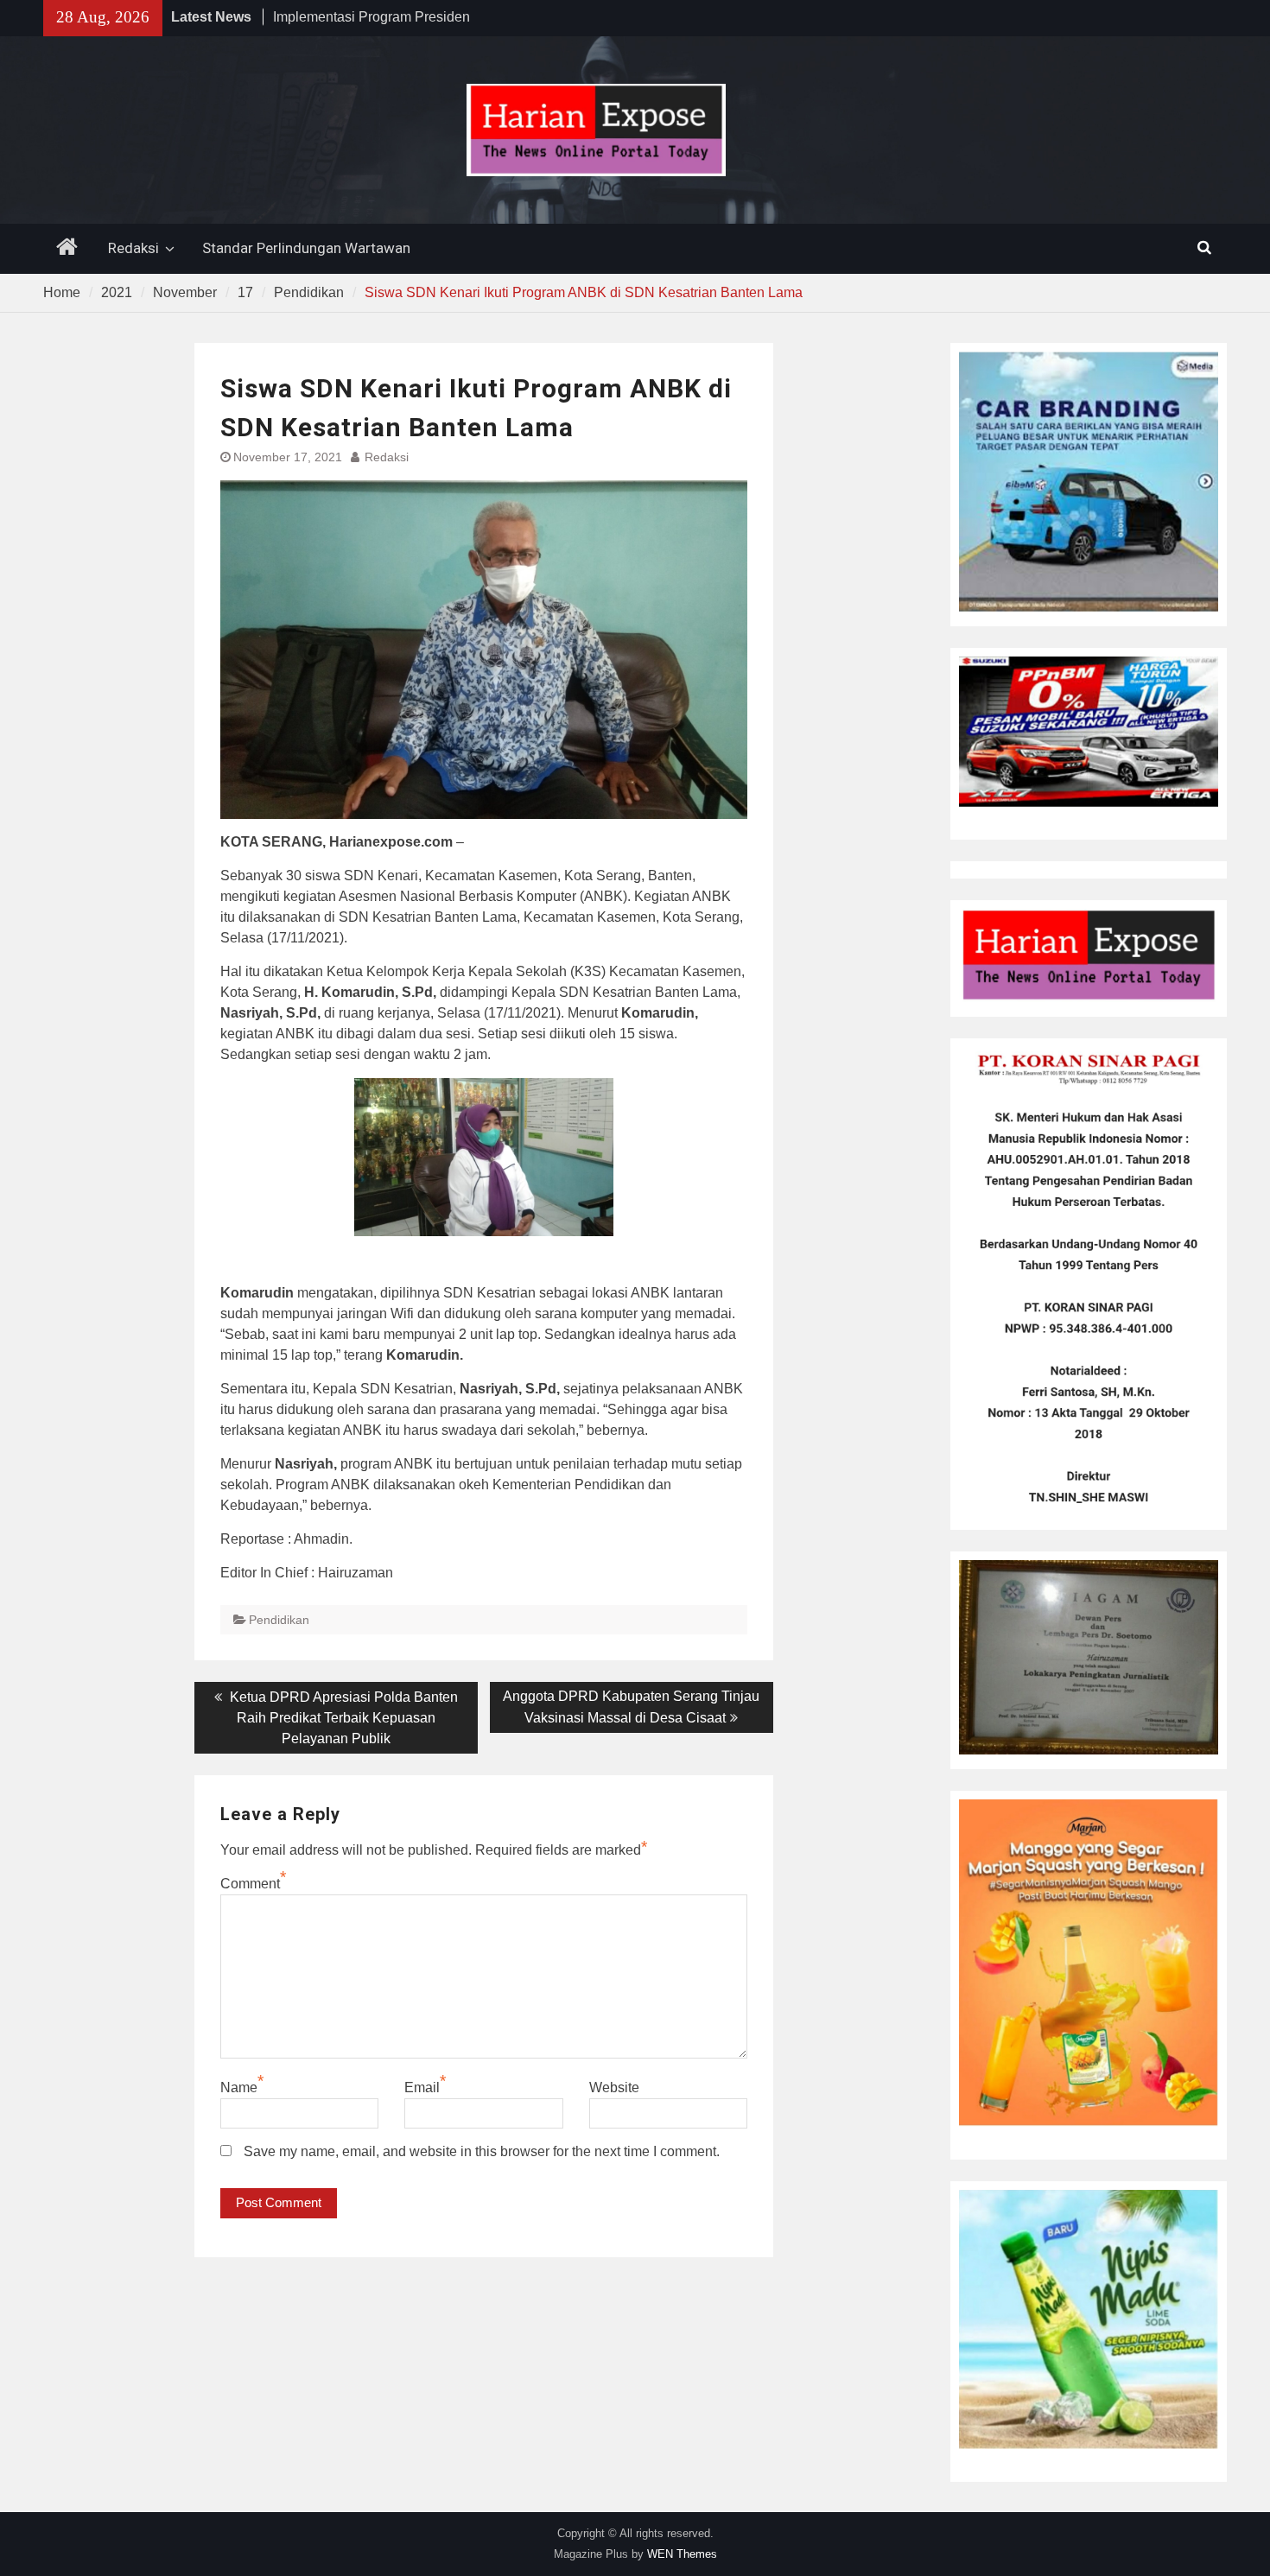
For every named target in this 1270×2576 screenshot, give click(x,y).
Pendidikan (279, 1620)
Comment (250, 1884)
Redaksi (133, 248)
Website (614, 2087)
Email (422, 2087)
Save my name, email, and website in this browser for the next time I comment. (482, 2151)
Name (239, 2087)
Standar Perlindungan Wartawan (306, 248)
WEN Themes (682, 2554)
